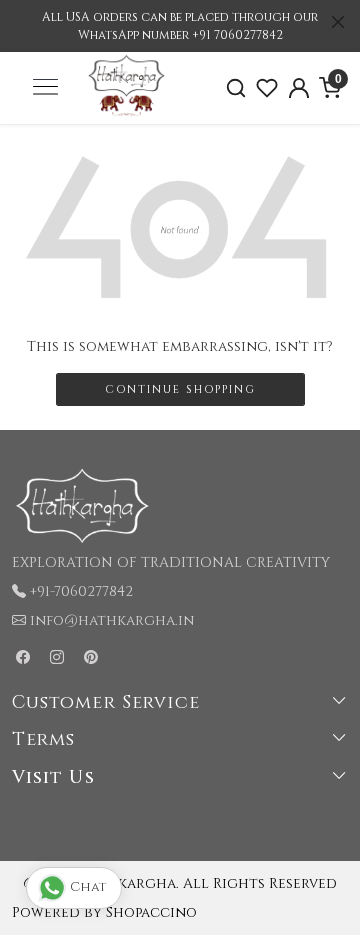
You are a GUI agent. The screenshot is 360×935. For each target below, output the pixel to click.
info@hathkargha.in (112, 620)
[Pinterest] (91, 657)
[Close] (338, 22)
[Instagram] (57, 657)
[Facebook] (23, 657)
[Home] (126, 113)
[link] (236, 88)
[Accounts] (299, 88)
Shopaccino (151, 912)
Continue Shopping (180, 389)
